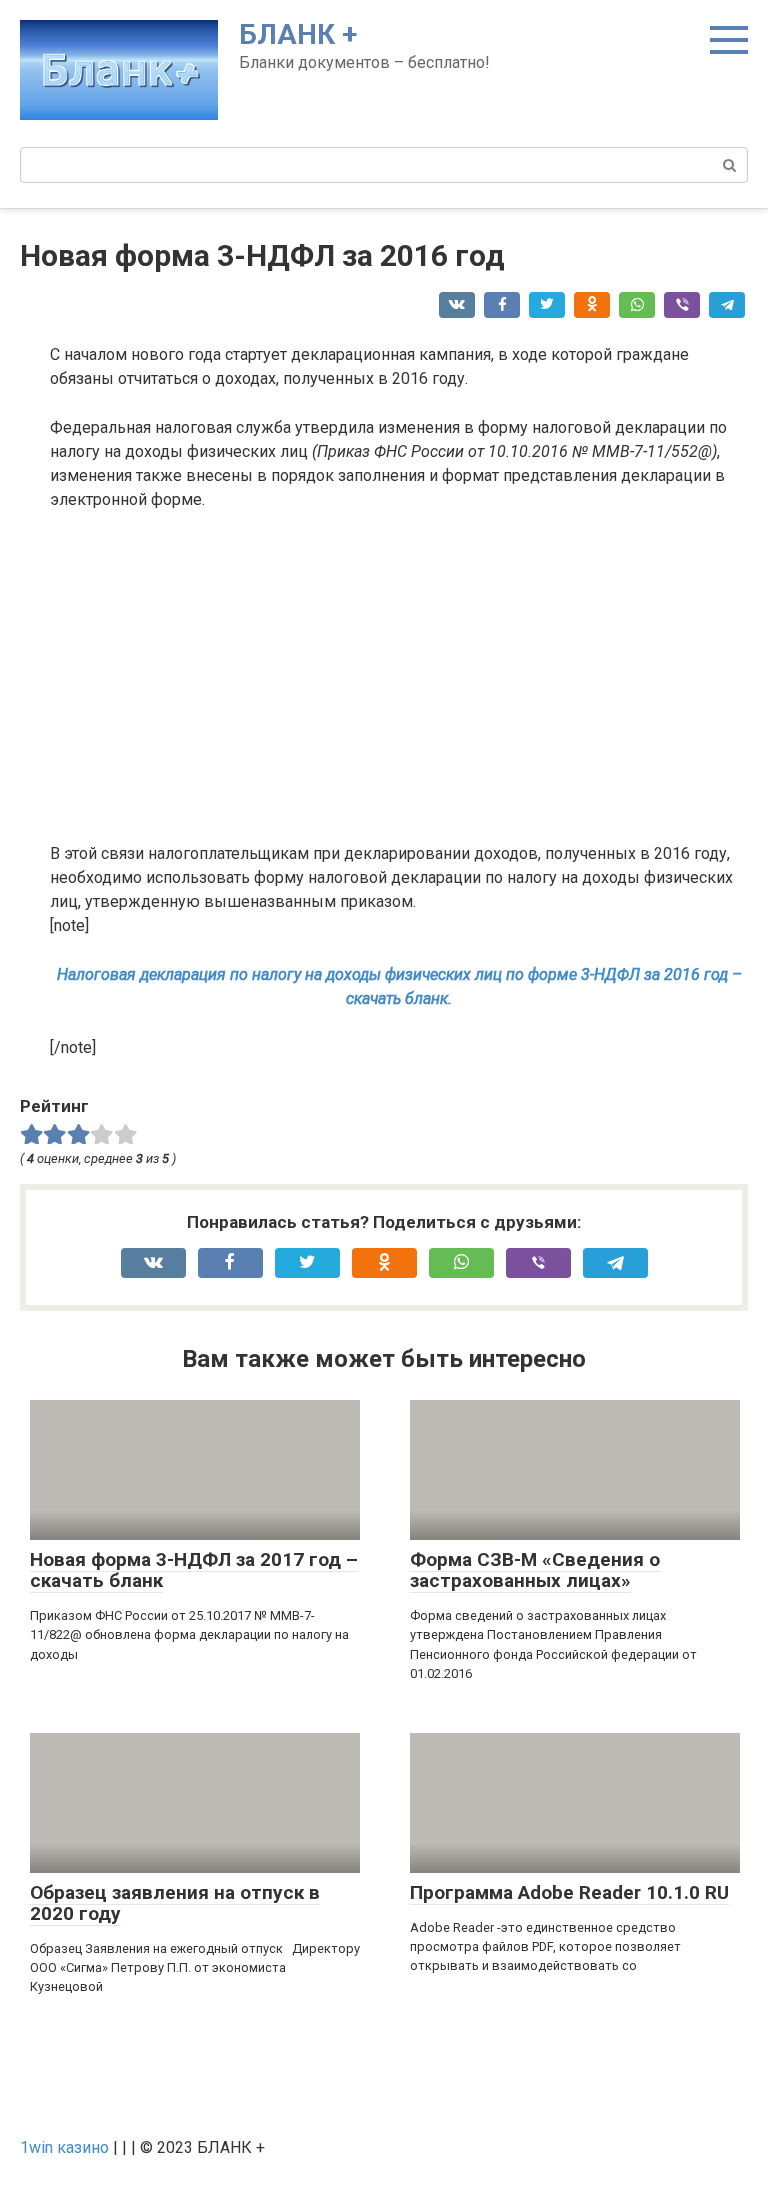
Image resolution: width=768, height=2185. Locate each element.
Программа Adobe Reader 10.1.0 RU (569, 1892)
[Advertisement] (399, 677)
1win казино (64, 2147)
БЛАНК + (298, 34)
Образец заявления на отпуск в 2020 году (175, 1903)
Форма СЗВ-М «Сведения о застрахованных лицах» (535, 1570)
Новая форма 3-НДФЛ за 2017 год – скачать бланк (194, 1570)
